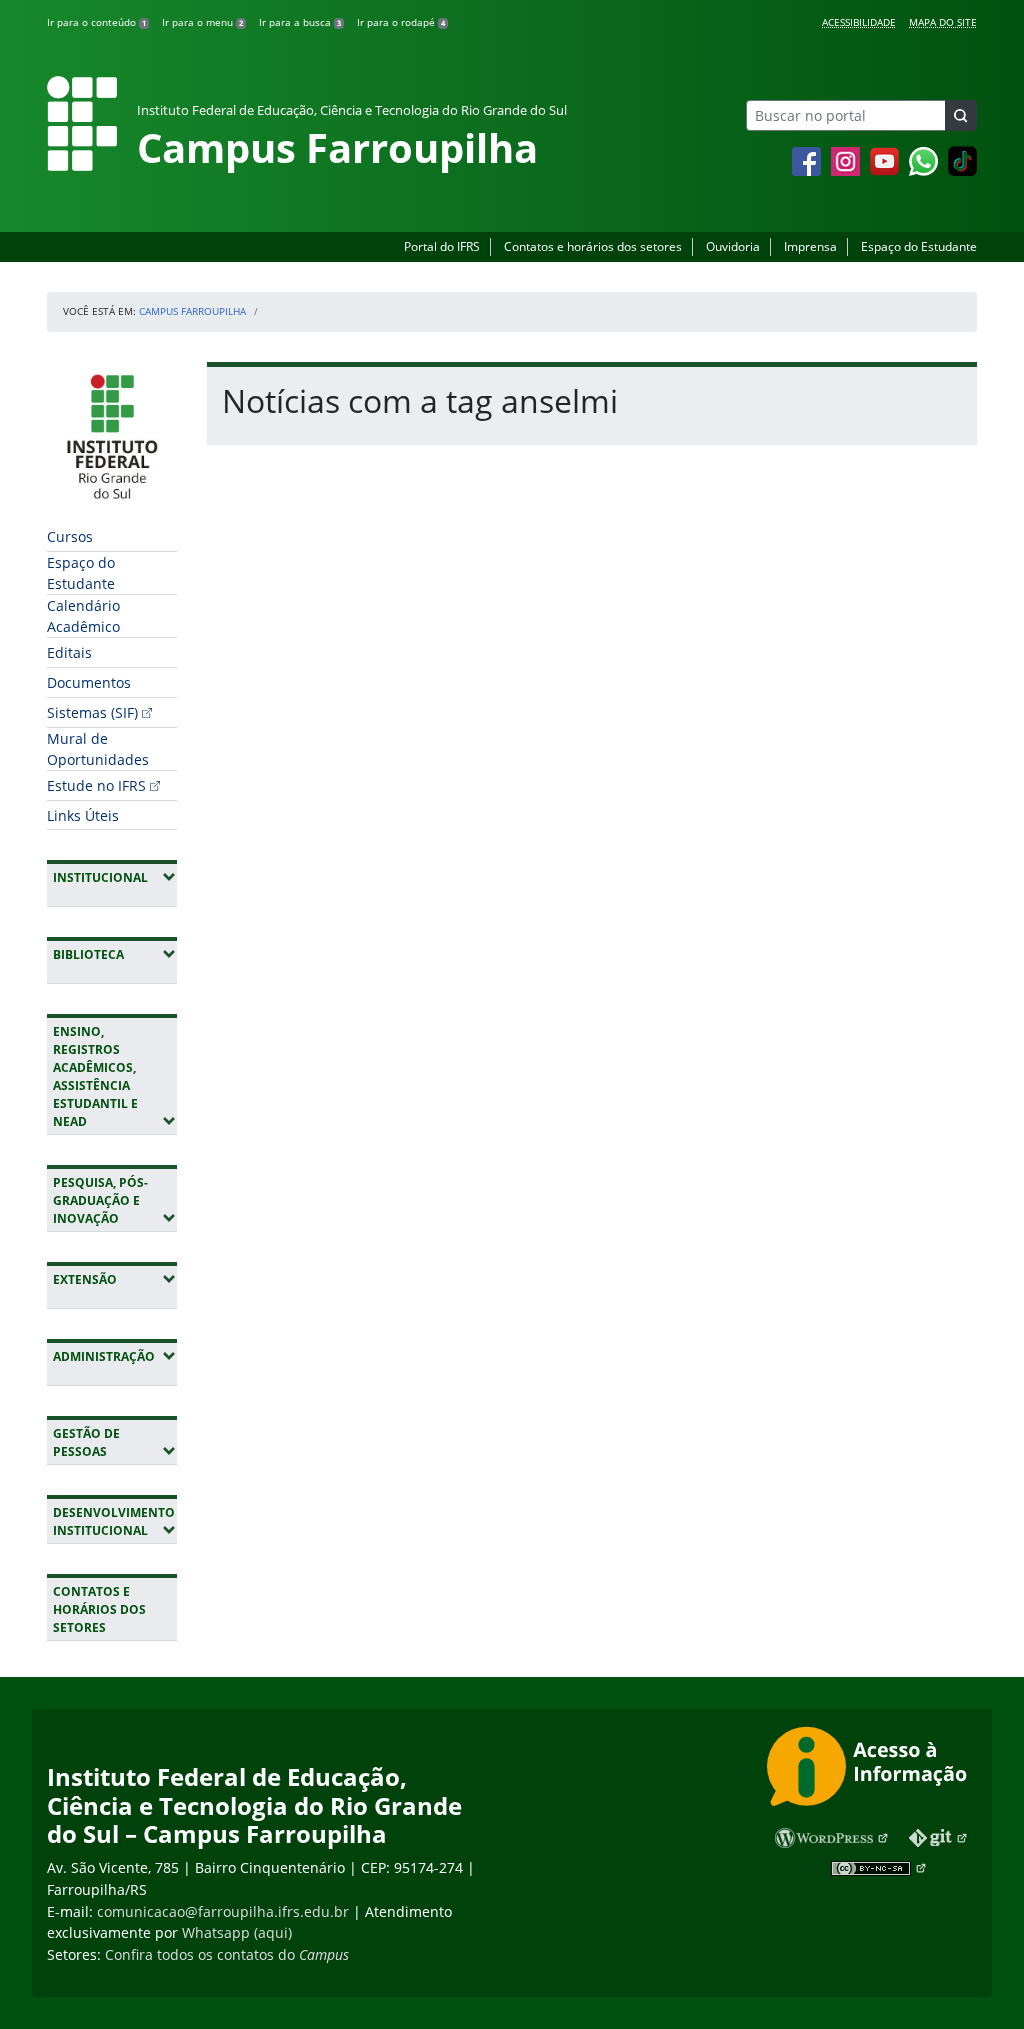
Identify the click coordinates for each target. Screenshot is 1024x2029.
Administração (115, 1356)
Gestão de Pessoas (115, 1442)
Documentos (89, 682)
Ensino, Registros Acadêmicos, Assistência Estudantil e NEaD (115, 1076)
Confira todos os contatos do (227, 1954)
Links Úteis (83, 815)
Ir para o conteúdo (96, 22)
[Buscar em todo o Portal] (961, 115)
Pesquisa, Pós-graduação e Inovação (115, 1200)
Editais (69, 652)
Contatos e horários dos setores (593, 246)
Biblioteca (115, 954)
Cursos (70, 536)
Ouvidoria (733, 246)
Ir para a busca (300, 22)
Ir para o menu (202, 22)
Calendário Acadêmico (83, 616)
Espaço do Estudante (919, 246)
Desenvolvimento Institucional (115, 1521)
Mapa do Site (943, 22)
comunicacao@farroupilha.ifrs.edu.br (223, 1911)
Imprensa (810, 246)
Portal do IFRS (442, 246)
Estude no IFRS (96, 785)
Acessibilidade (859, 22)
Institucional (115, 877)
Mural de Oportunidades (98, 749)
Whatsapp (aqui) (237, 1932)
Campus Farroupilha (192, 311)
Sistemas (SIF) (92, 712)
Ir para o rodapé (401, 22)
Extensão (115, 1279)
